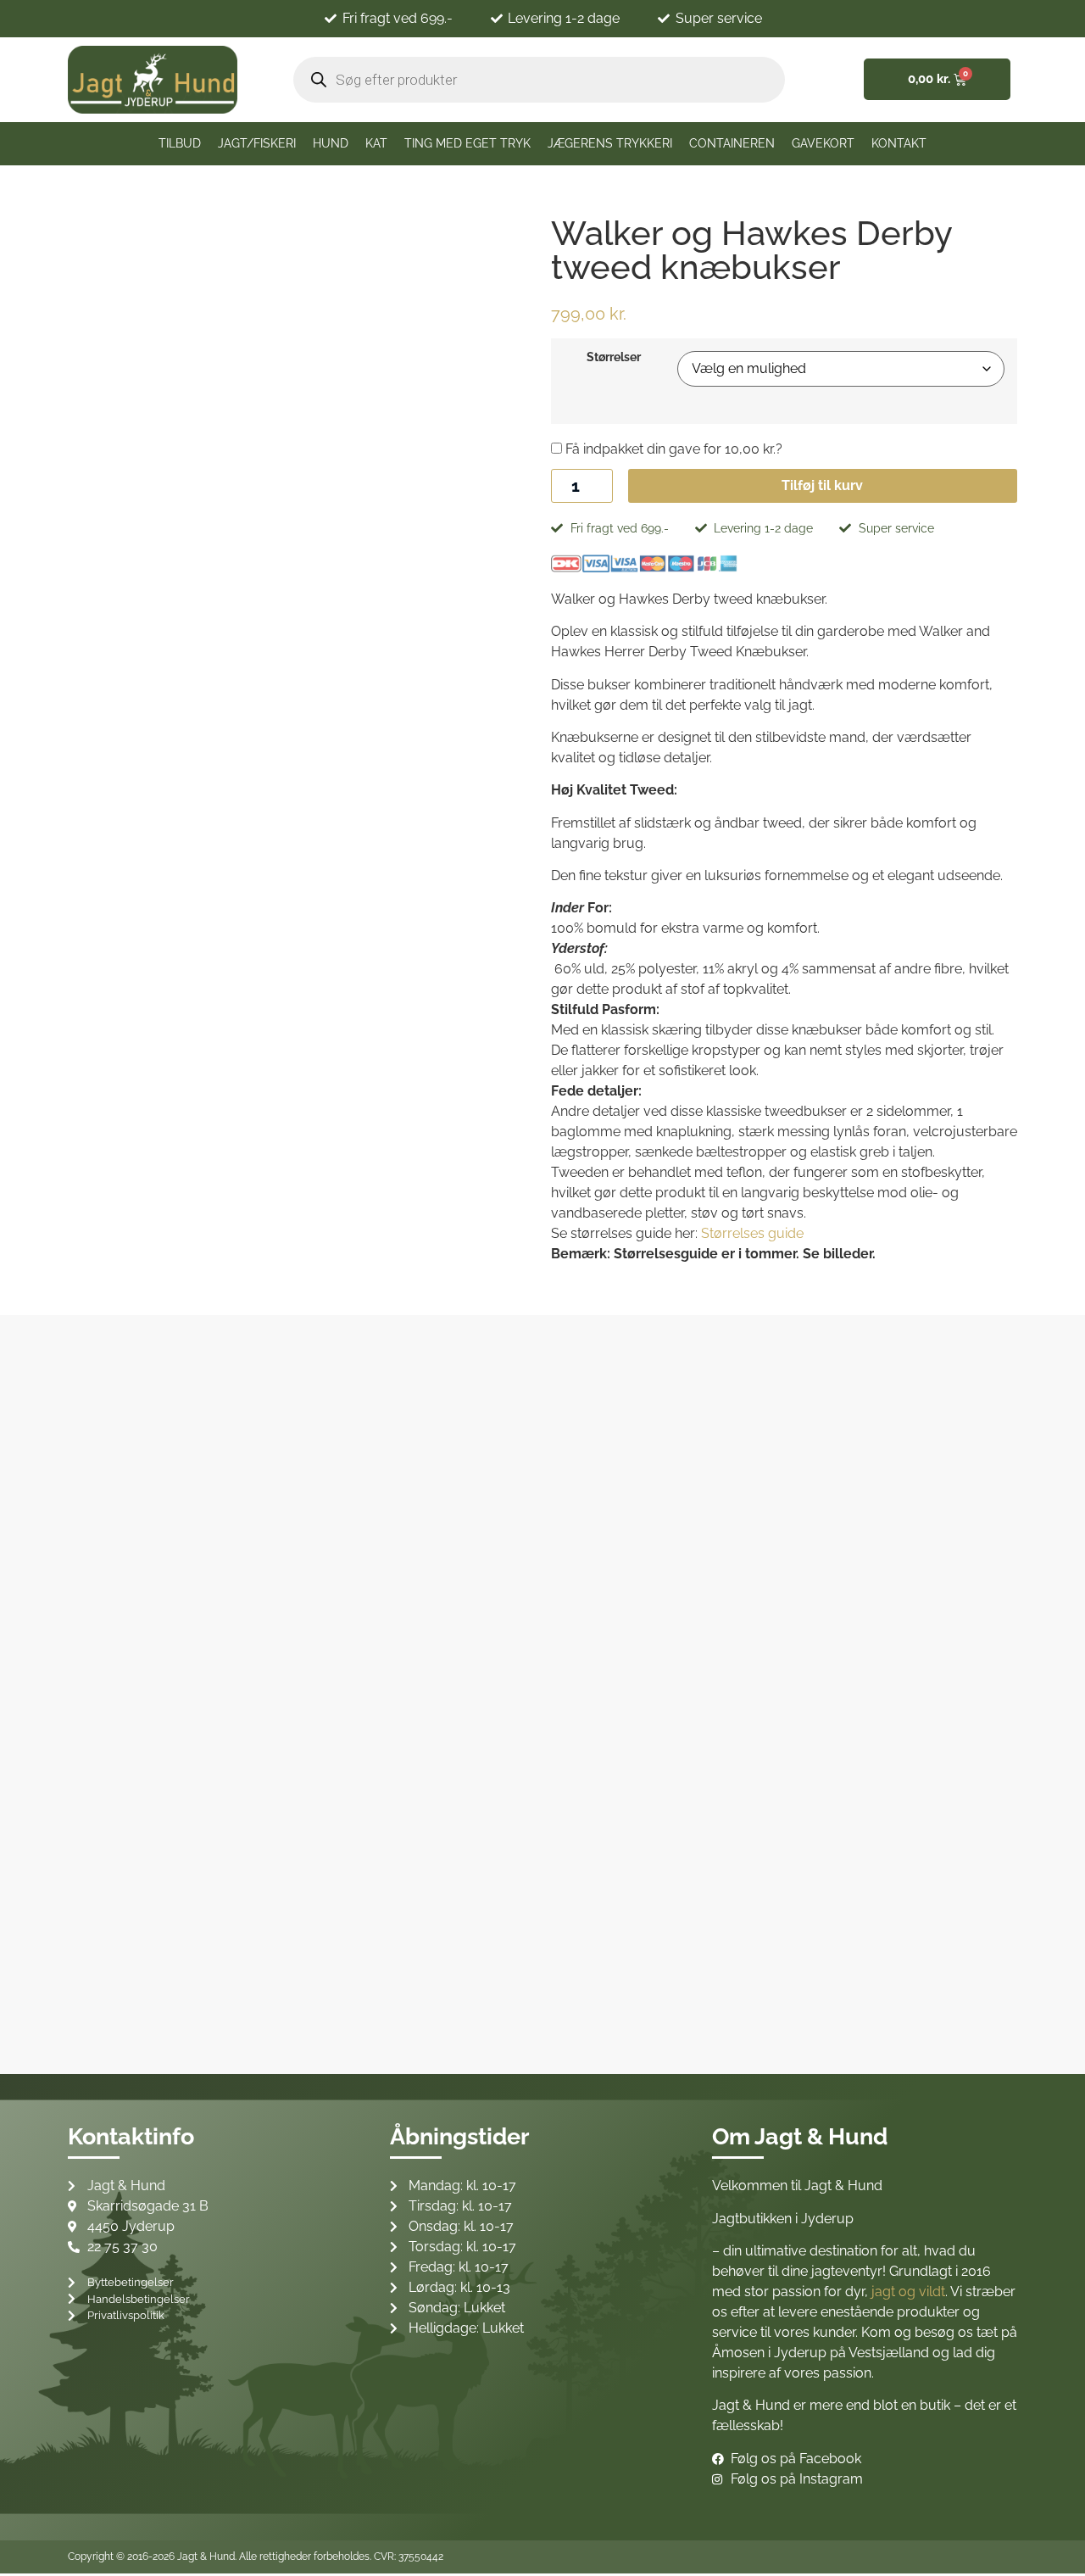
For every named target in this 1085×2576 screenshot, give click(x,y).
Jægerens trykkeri (610, 143)
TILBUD (180, 143)
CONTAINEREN (732, 143)
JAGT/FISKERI (257, 143)
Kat (376, 143)
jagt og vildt (908, 2292)
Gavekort (823, 143)
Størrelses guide (752, 1233)
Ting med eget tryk (467, 143)
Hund (331, 143)
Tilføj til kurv (822, 485)
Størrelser (614, 357)
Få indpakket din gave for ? (672, 449)
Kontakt (899, 143)
